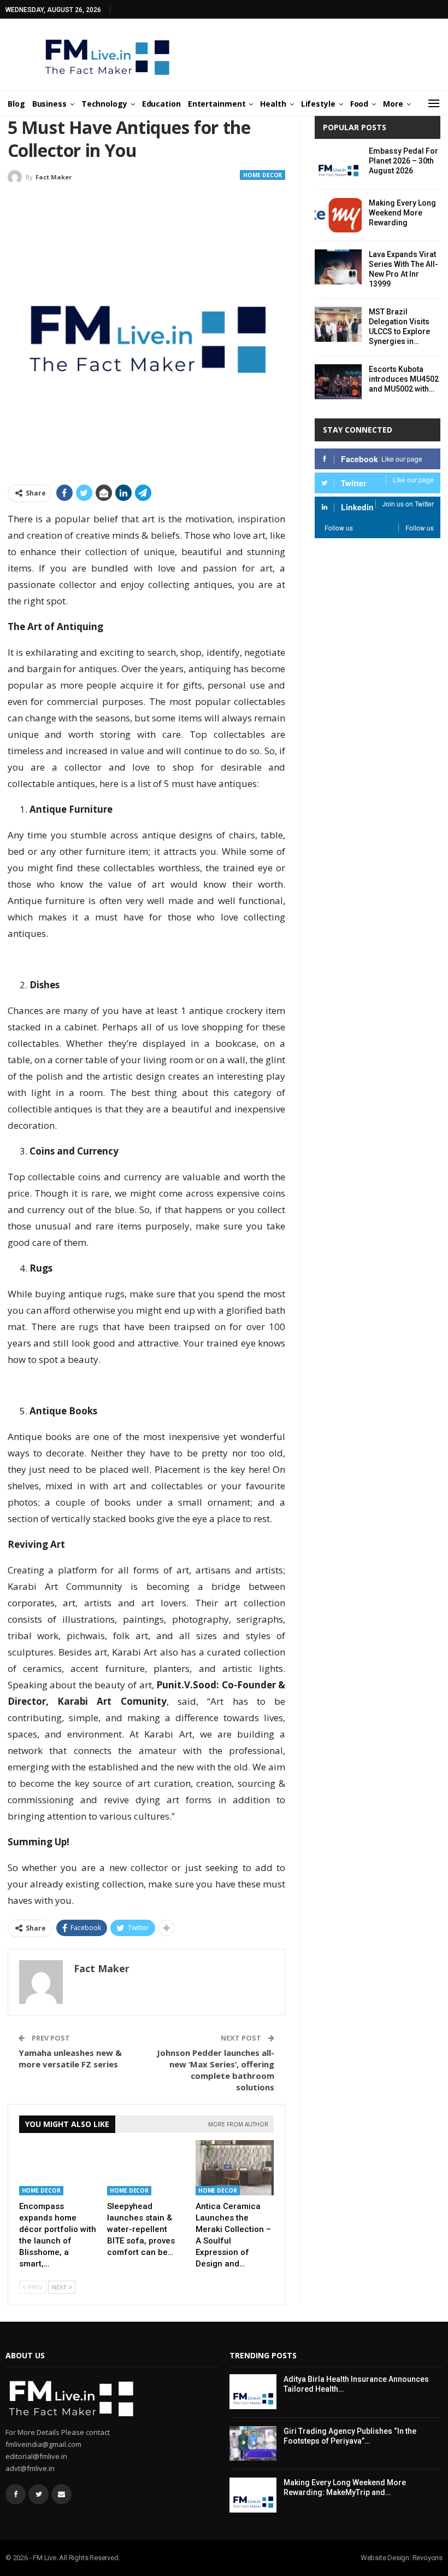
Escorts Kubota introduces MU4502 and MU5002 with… (404, 379)
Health (273, 104)
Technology (104, 104)
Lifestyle (318, 104)
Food (359, 104)
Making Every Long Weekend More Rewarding (402, 213)
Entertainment (217, 104)
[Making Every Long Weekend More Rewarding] (338, 215)
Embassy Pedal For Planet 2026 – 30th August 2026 (403, 161)
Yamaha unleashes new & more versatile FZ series (70, 2058)
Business (49, 104)
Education (161, 104)
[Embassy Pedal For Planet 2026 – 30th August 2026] (338, 164)
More (393, 104)
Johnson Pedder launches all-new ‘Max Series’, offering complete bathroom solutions (216, 2070)
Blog (16, 104)
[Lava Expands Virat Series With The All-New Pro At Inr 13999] (338, 267)
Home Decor (263, 175)
